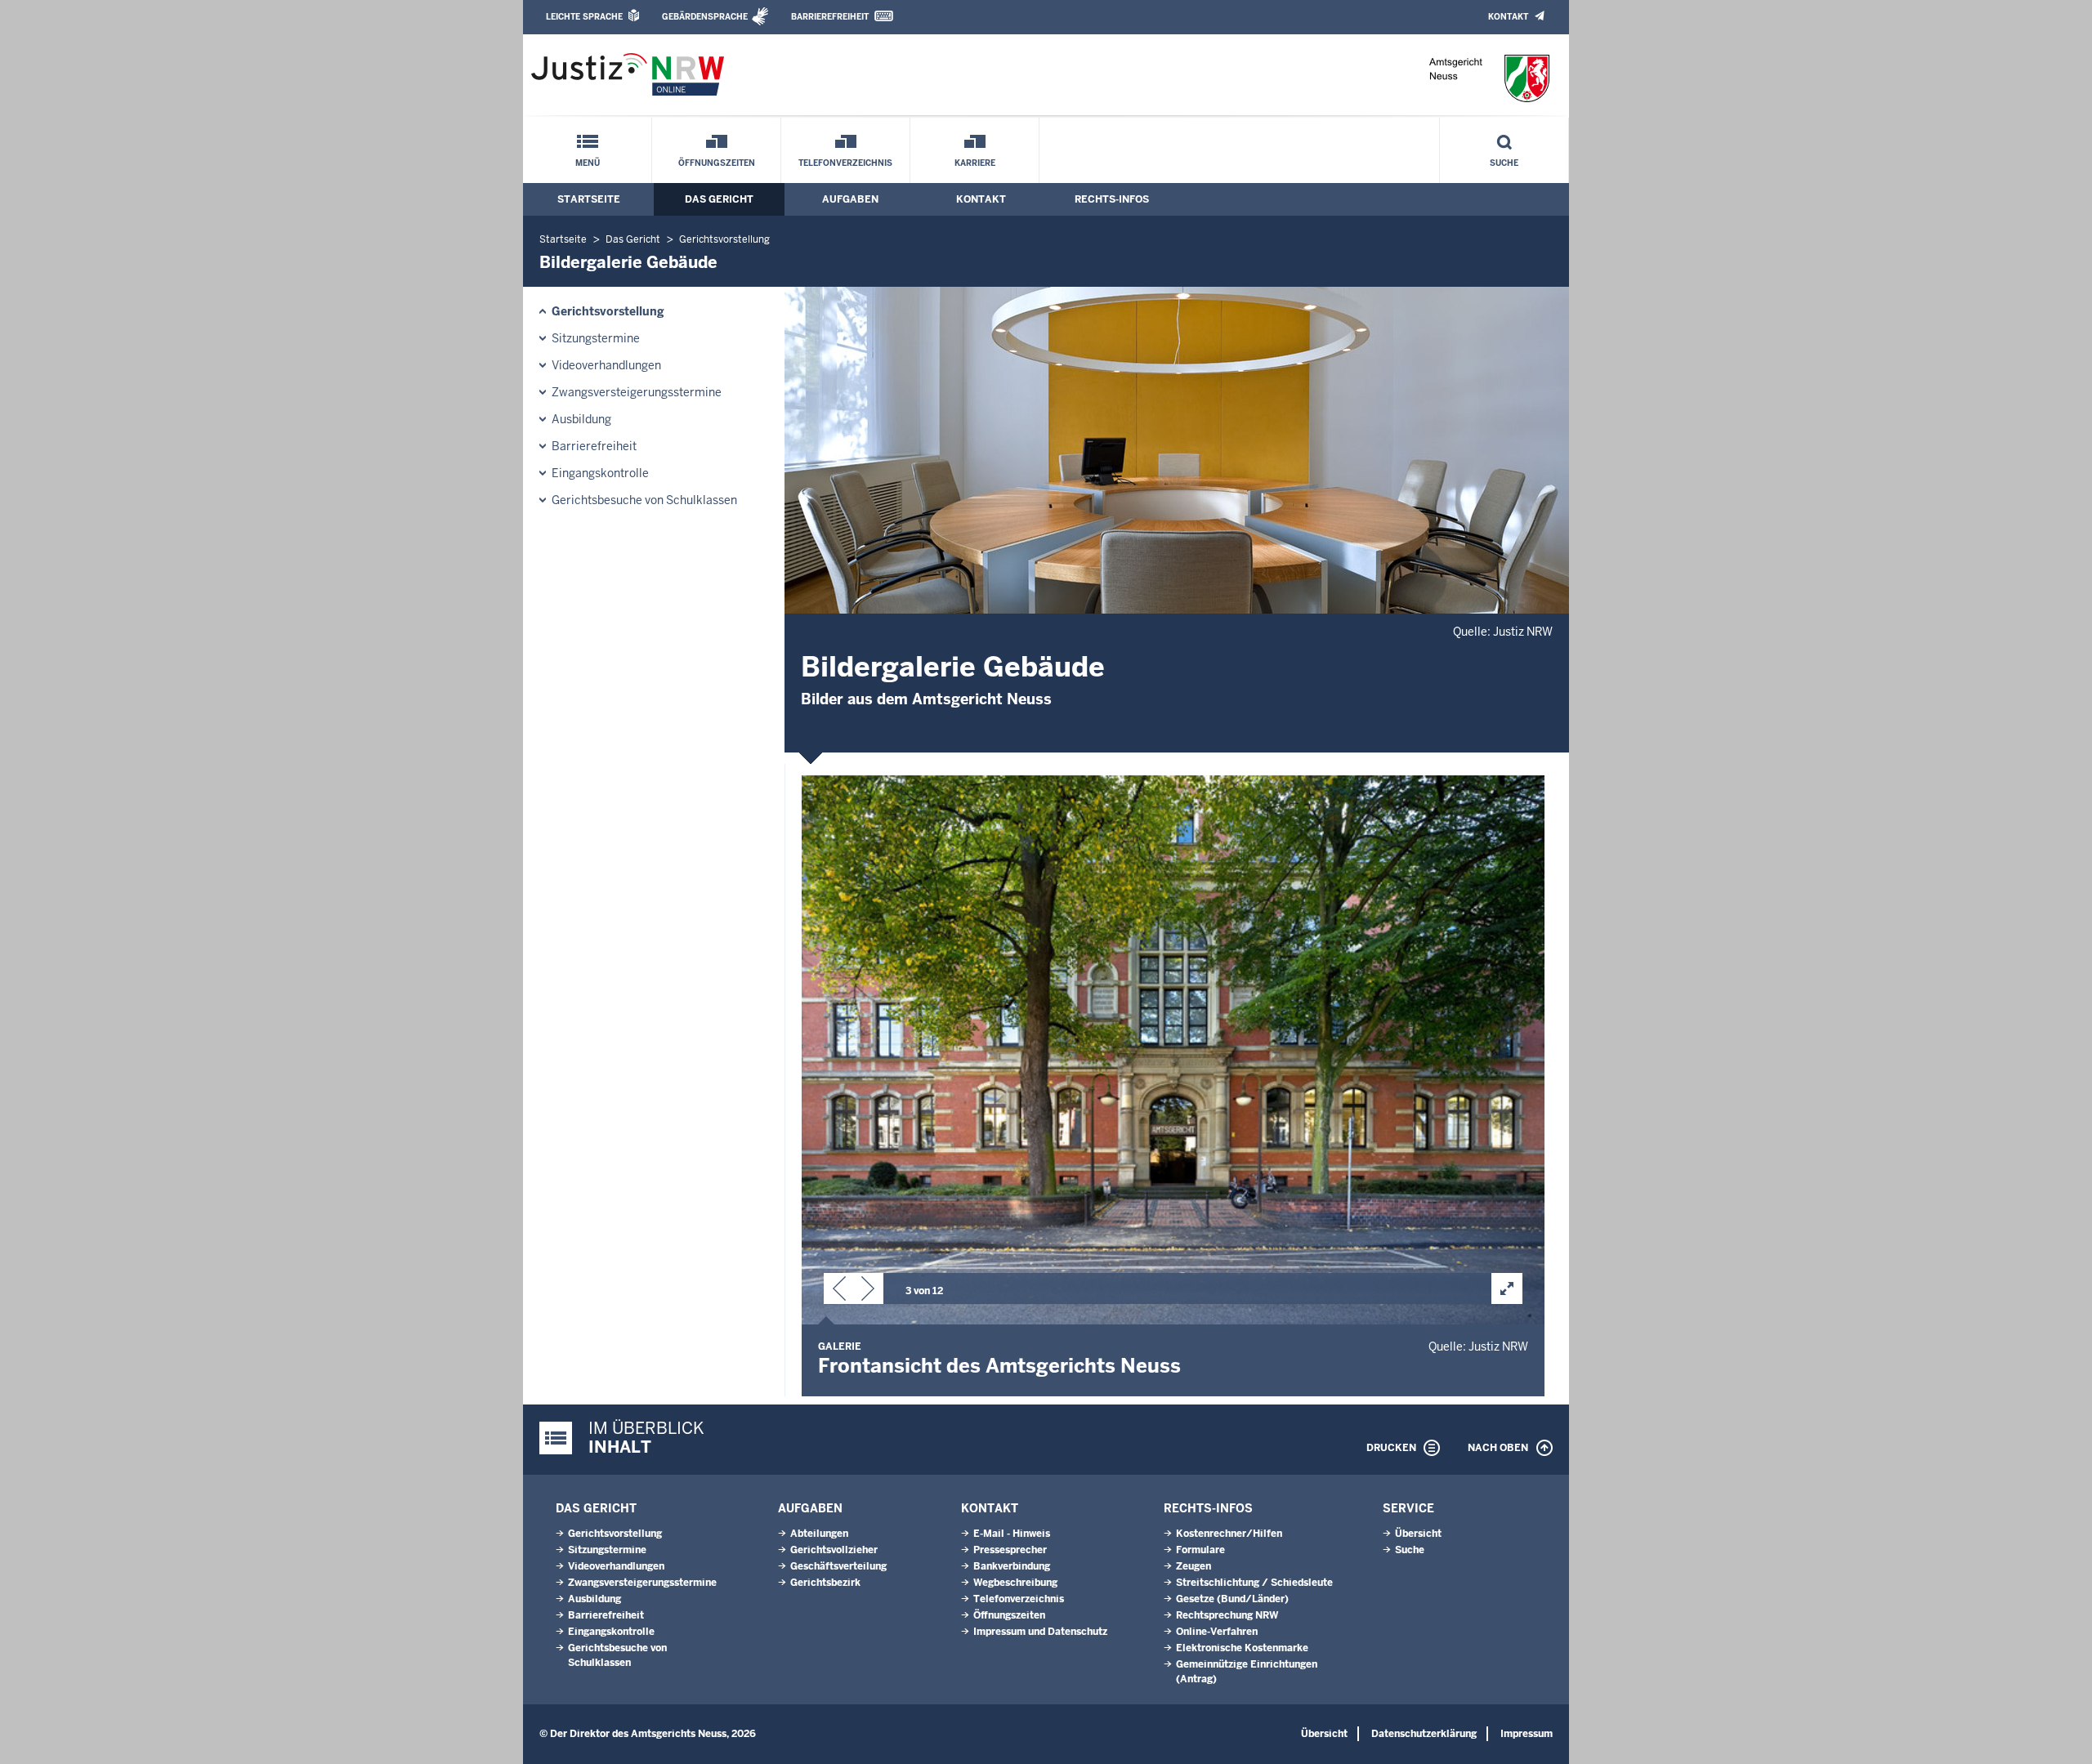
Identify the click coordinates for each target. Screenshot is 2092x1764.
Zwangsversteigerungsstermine (637, 392)
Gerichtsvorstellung (724, 239)
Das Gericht (719, 199)
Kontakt (1508, 17)
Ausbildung (581, 419)
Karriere (975, 163)
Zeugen (1194, 1566)
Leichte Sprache (584, 17)
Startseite (589, 199)
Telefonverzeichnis (845, 163)
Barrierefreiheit (830, 17)
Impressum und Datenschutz (1040, 1632)
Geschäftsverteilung (838, 1566)
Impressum (1527, 1734)
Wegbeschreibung (1015, 1583)
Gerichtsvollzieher (834, 1550)
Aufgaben (850, 199)
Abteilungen (819, 1534)
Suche (1504, 163)
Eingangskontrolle (600, 473)
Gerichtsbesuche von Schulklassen (644, 500)
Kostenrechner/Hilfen (1229, 1534)
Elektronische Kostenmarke (1242, 1648)
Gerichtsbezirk (825, 1583)
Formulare (1200, 1550)
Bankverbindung (1012, 1566)
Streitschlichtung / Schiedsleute (1254, 1583)
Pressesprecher (1010, 1550)
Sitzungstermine (596, 338)
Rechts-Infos (1112, 199)
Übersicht (1418, 1534)
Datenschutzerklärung (1424, 1734)
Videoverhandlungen (606, 365)
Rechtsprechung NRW (1227, 1615)
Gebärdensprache (705, 17)
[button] (839, 1292)
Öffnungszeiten (717, 163)
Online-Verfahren (1217, 1632)
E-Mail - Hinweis (1012, 1534)
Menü (588, 163)
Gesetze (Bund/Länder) (1232, 1599)
